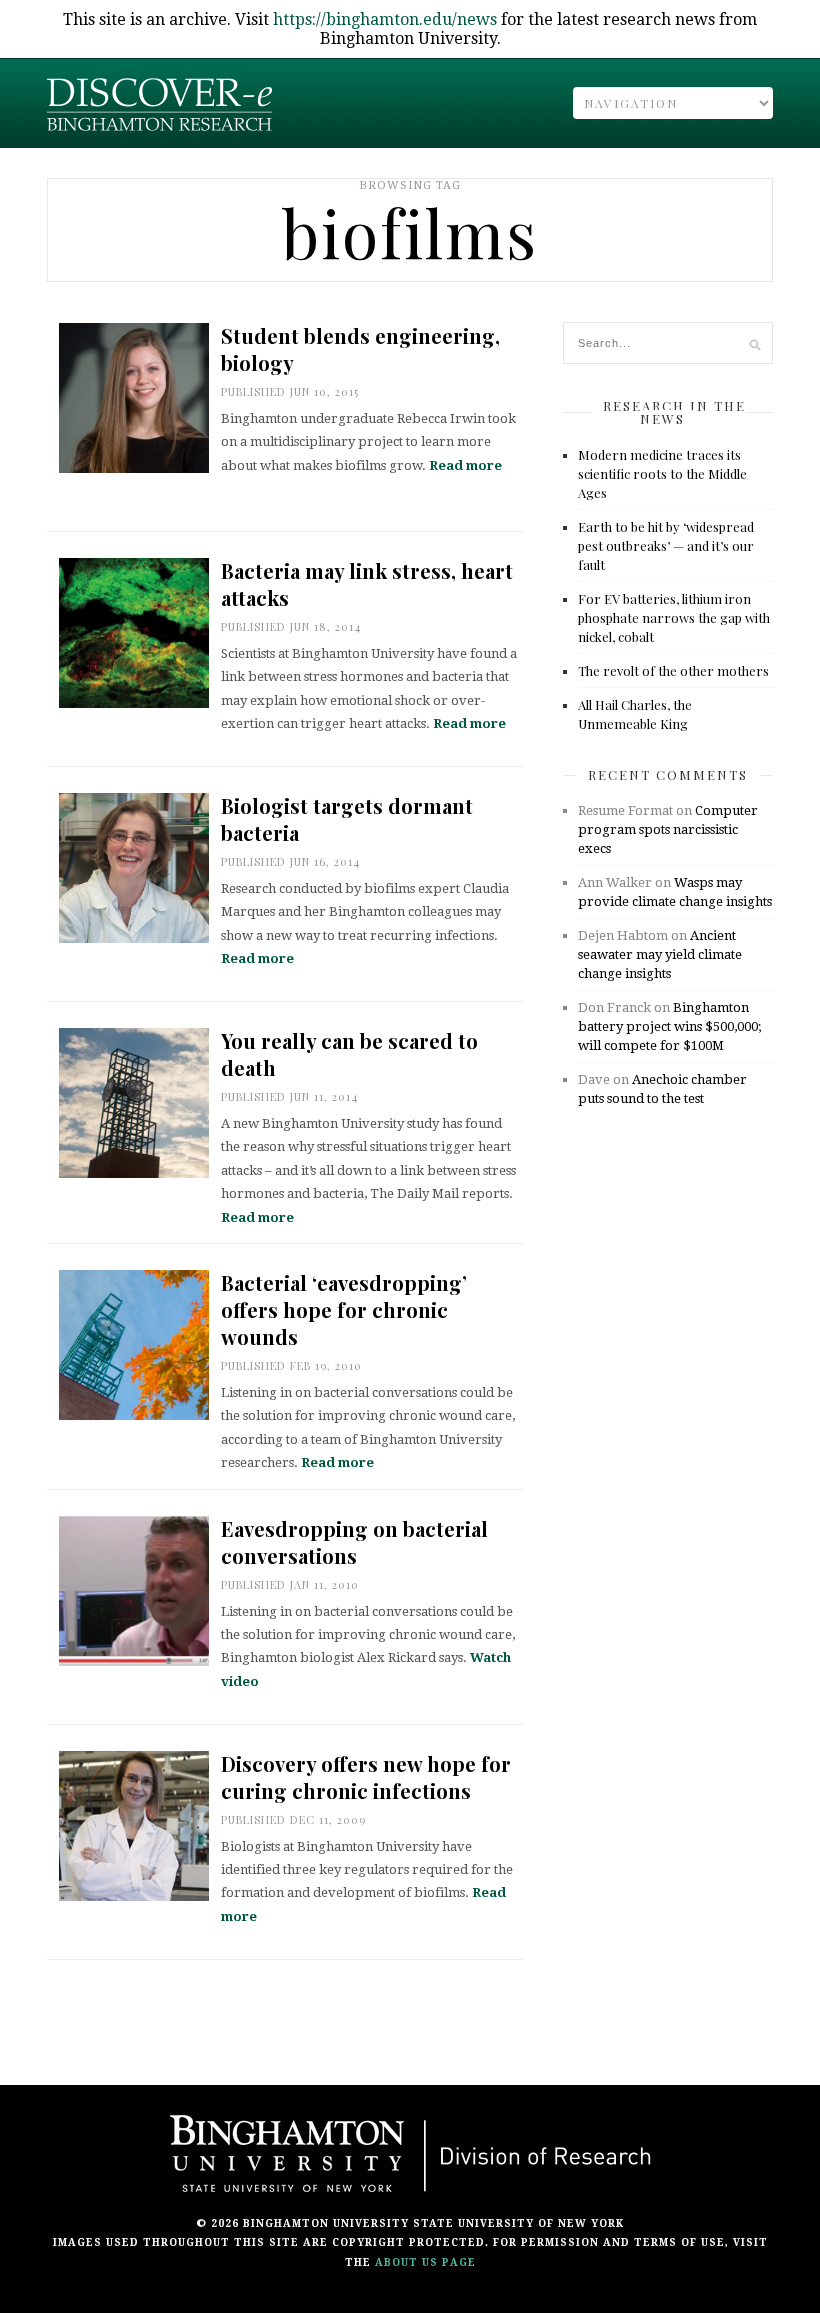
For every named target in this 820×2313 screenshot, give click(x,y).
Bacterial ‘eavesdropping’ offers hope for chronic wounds (344, 1309)
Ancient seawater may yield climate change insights (660, 954)
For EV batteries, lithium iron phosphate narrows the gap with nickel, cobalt (674, 617)
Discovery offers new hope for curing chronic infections (366, 1777)
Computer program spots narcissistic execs (668, 829)
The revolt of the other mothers (673, 670)
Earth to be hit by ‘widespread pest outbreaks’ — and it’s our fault (666, 545)
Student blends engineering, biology (360, 349)
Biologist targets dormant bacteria (347, 819)
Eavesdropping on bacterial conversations (354, 1542)
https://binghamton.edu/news (385, 19)
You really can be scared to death (349, 1054)
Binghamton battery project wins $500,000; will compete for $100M (669, 1026)
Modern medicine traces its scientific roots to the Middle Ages (662, 473)
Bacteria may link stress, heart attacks (367, 584)
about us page (425, 2262)
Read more (465, 465)
